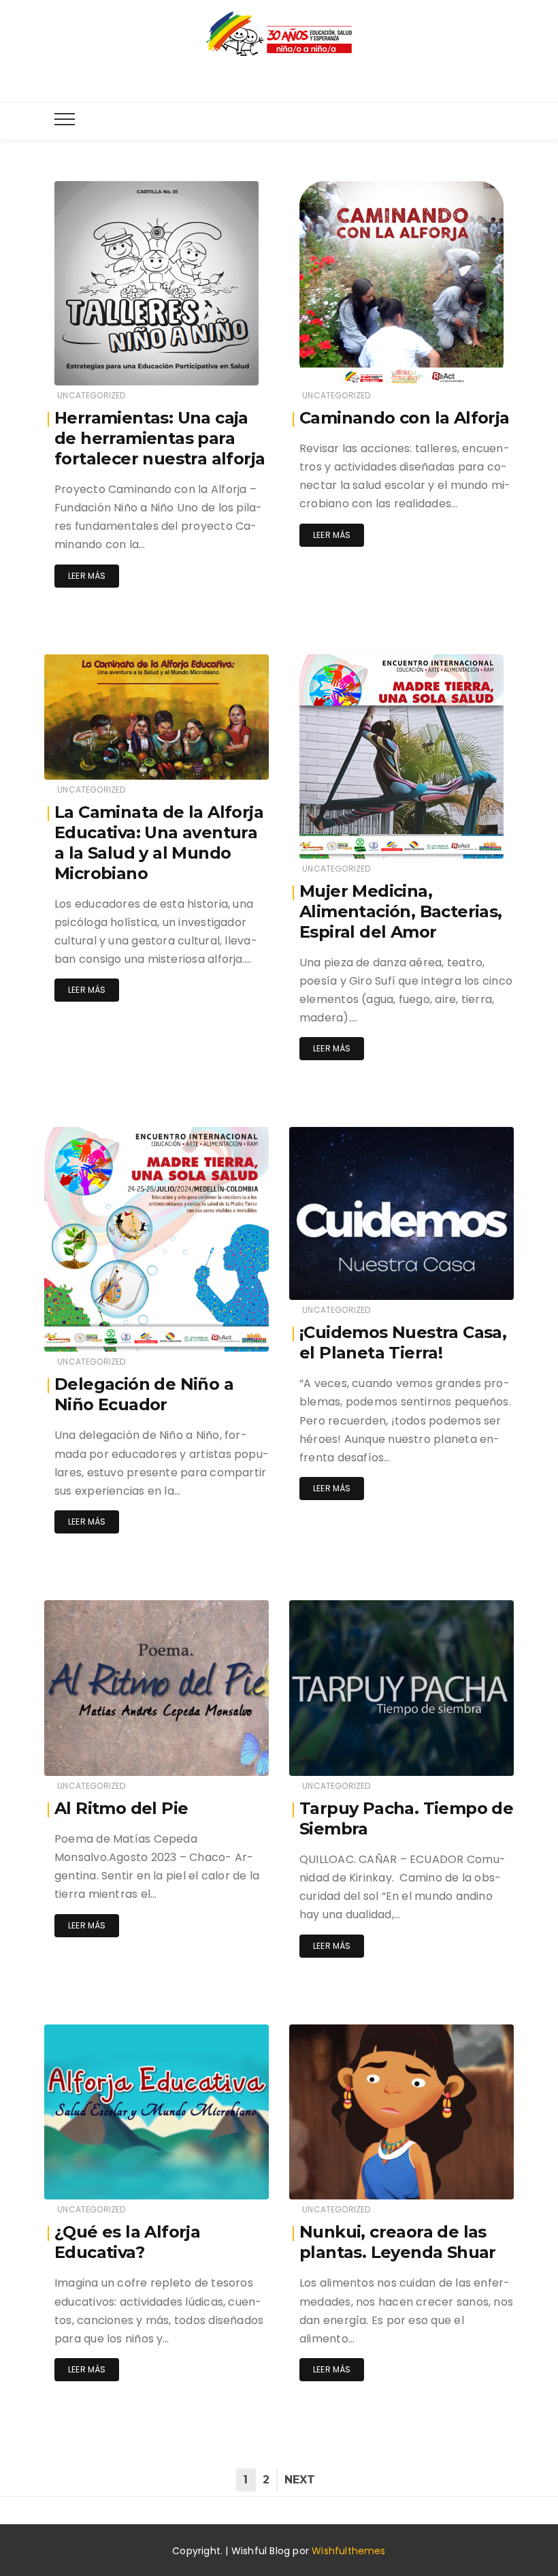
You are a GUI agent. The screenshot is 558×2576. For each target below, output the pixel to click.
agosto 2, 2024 (221, 1332)
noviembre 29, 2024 (212, 760)
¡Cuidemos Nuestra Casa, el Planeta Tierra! (403, 1342)
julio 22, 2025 (224, 365)
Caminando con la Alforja (405, 418)
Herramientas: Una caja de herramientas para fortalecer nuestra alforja (160, 438)
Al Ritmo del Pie (121, 1808)
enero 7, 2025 (470, 365)
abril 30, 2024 (225, 1756)
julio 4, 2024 (471, 1280)
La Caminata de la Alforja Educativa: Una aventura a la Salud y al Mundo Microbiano (159, 843)
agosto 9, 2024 (466, 839)
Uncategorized (91, 395)
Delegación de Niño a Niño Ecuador (144, 1394)
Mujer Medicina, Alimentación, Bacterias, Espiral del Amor (401, 911)
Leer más (87, 576)
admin (99, 366)
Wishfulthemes (349, 2551)
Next (300, 2480)
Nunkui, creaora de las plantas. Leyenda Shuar (398, 2242)
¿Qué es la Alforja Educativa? (127, 2242)
